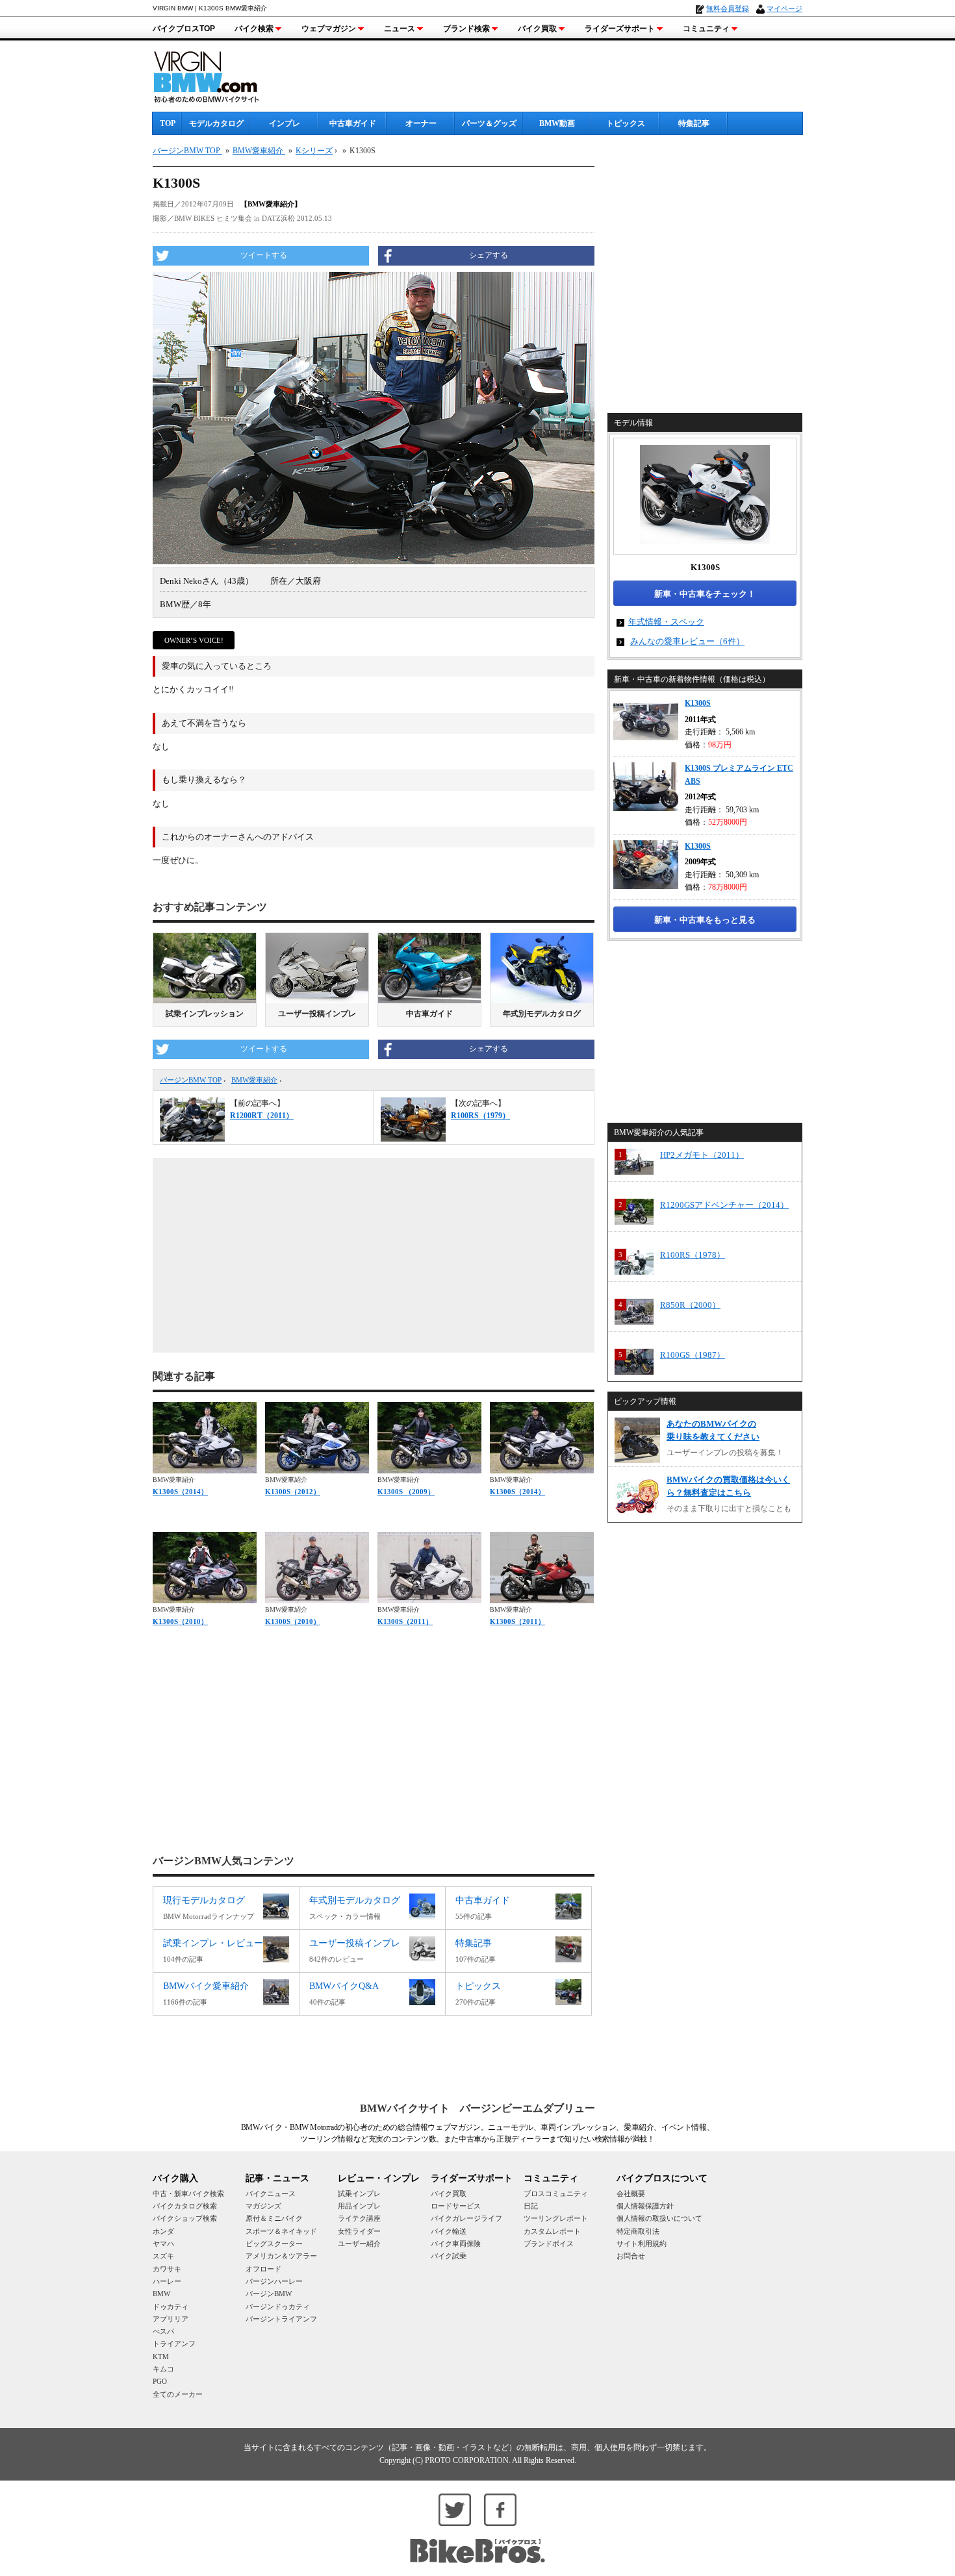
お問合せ (631, 2256)
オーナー (421, 123)
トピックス (626, 123)
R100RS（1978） (693, 1255)
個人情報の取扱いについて (659, 2218)
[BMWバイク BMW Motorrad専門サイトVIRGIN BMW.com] (218, 75)
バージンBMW (269, 2294)
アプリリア (171, 2319)
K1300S (698, 703)
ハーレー (167, 2281)
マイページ (784, 8)
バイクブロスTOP (184, 29)
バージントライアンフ (281, 2319)
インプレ (285, 123)
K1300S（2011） (405, 1621)
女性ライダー (359, 2231)
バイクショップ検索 (185, 2218)
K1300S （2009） (406, 1492)
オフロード (263, 2269)
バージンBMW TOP (191, 1080)
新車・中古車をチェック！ (705, 594)
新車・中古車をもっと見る (705, 920)
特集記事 (694, 123)
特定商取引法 (638, 2231)
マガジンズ (263, 2206)
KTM (161, 2357)
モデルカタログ (216, 123)
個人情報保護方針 (645, 2206)
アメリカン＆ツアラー (281, 2256)
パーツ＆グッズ (489, 123)
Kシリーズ (314, 151)
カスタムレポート (552, 2231)
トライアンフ (174, 2344)
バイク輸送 (449, 2231)
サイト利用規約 (642, 2244)
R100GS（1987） (693, 1355)
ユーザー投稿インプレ (317, 1014)
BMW (161, 2294)
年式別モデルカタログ (542, 1014)
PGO (160, 2381)
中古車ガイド (353, 123)
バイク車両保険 (456, 2244)
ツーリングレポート (556, 2218)
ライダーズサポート (620, 29)
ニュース (400, 29)
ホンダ (163, 2231)
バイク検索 (254, 29)
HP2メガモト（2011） (702, 1155)
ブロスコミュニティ (556, 2194)
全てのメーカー (178, 2394)
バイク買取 (537, 29)
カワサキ (167, 2269)
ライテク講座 (359, 2218)
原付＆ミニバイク (274, 2218)
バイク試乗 (449, 2256)
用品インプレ (359, 2206)
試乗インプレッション (205, 1014)
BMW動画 (557, 123)
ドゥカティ (171, 2307)
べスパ (163, 2331)
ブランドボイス (549, 2244)
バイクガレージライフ (466, 2218)
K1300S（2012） (293, 1492)
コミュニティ (706, 29)
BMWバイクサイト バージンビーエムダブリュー (478, 2108)
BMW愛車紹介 (254, 1080)
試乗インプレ (359, 2194)
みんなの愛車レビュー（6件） (687, 641)
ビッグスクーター (274, 2244)
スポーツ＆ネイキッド (281, 2231)
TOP (168, 123)
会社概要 (631, 2194)
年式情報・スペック (666, 622)
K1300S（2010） (180, 1621)
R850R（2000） (690, 1305)
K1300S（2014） (180, 1492)
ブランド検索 (466, 29)
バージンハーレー (274, 2281)
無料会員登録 (728, 8)
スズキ (163, 2256)
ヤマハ (163, 2244)
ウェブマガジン (329, 29)
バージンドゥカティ (278, 2307)
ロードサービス (456, 2206)
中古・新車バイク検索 (188, 2194)
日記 (531, 2206)
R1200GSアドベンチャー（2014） (724, 1205)
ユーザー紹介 (359, 2244)
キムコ (163, 2369)
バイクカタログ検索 (185, 2206)
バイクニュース (271, 2194)
